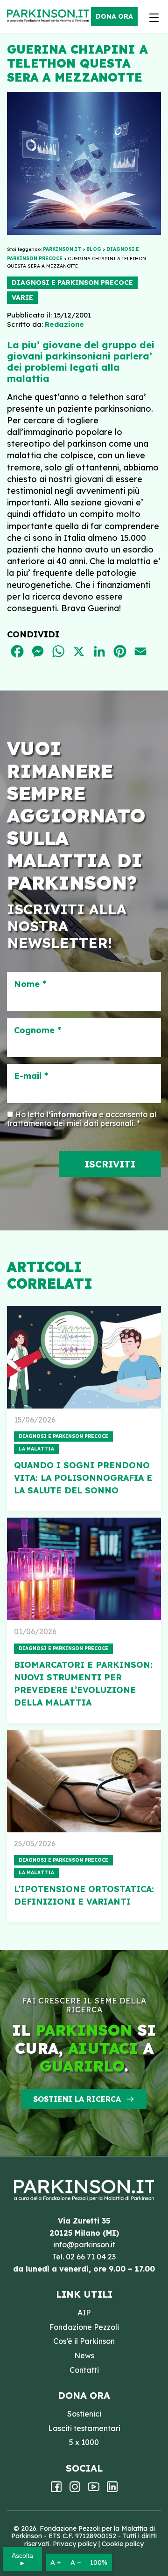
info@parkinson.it (84, 2245)
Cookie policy (123, 2544)
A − (76, 2562)
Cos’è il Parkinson (84, 2341)
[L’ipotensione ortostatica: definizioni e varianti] (84, 1781)
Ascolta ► (22, 2559)
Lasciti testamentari (84, 2428)
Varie (22, 297)
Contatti (84, 2370)
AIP (84, 2313)
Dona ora (114, 16)
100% (99, 2562)
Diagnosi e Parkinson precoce (72, 283)
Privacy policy (75, 2544)
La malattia (36, 1449)
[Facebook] (56, 2490)
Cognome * (38, 1030)
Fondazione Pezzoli (84, 2327)
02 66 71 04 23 (91, 2257)
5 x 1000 (84, 2442)
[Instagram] (75, 2490)
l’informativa (72, 1114)
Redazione (64, 324)
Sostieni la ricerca (77, 2099)
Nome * (30, 984)
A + (56, 2562)
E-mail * (31, 1076)
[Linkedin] (112, 2490)
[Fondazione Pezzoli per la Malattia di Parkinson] (50, 16)
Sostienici (84, 2414)
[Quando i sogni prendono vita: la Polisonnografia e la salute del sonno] (84, 1357)
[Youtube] (94, 2490)
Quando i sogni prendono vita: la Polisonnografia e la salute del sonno (83, 1478)
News (84, 2355)
